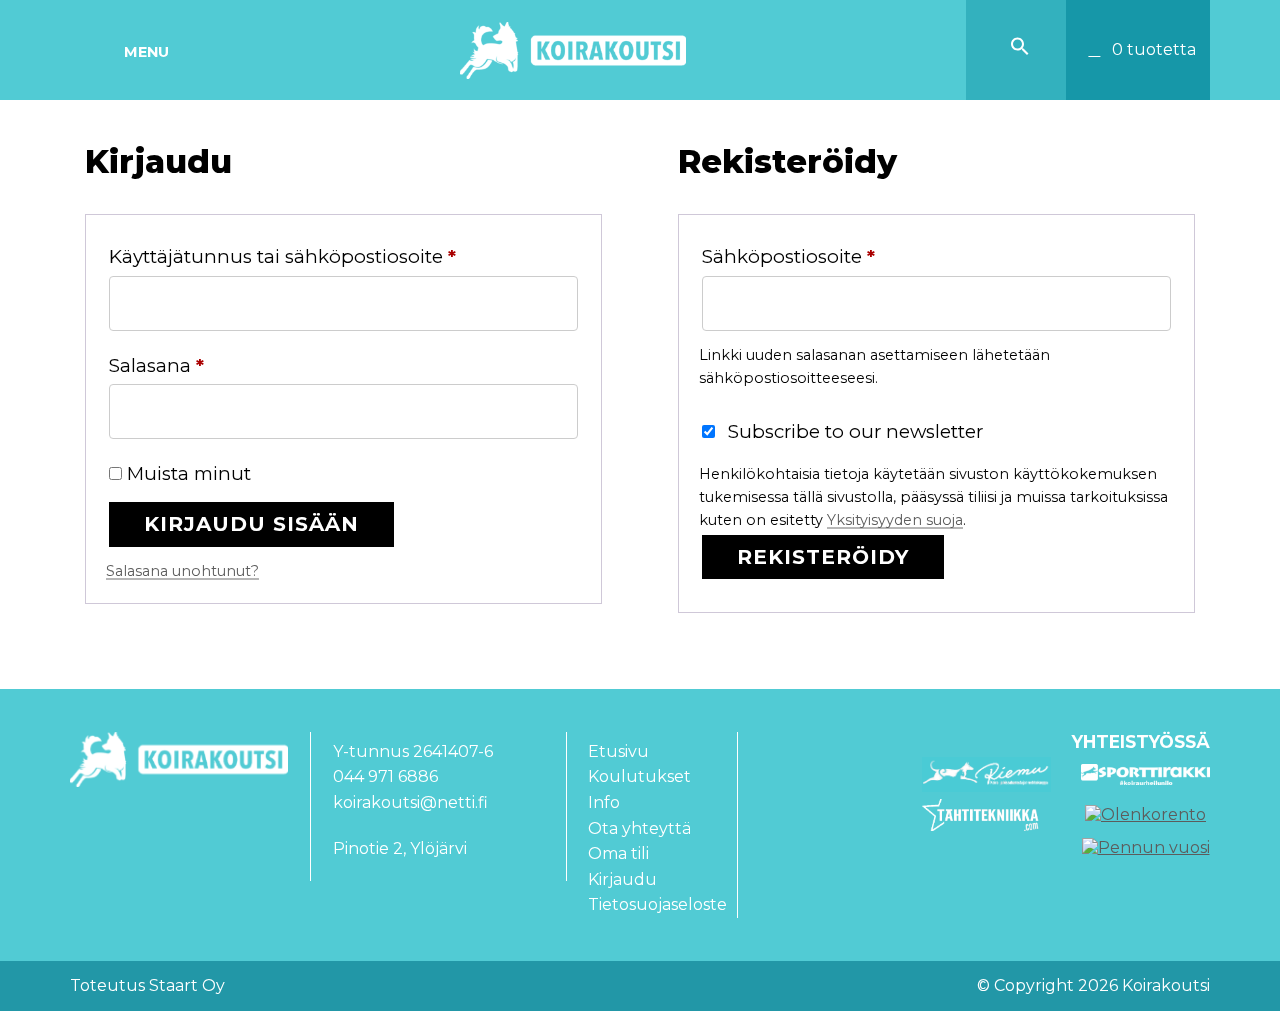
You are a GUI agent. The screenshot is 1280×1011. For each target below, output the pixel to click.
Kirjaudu (622, 879)
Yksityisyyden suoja (895, 520)
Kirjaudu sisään (251, 523)
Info (604, 802)
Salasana (202, 365)
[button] (1020, 50)
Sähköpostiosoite (834, 256)
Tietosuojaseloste (657, 904)
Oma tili (618, 853)
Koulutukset (639, 776)
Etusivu (618, 751)
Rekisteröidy (823, 556)
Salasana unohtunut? (182, 571)
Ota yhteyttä (639, 828)
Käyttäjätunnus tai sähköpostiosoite (328, 256)
